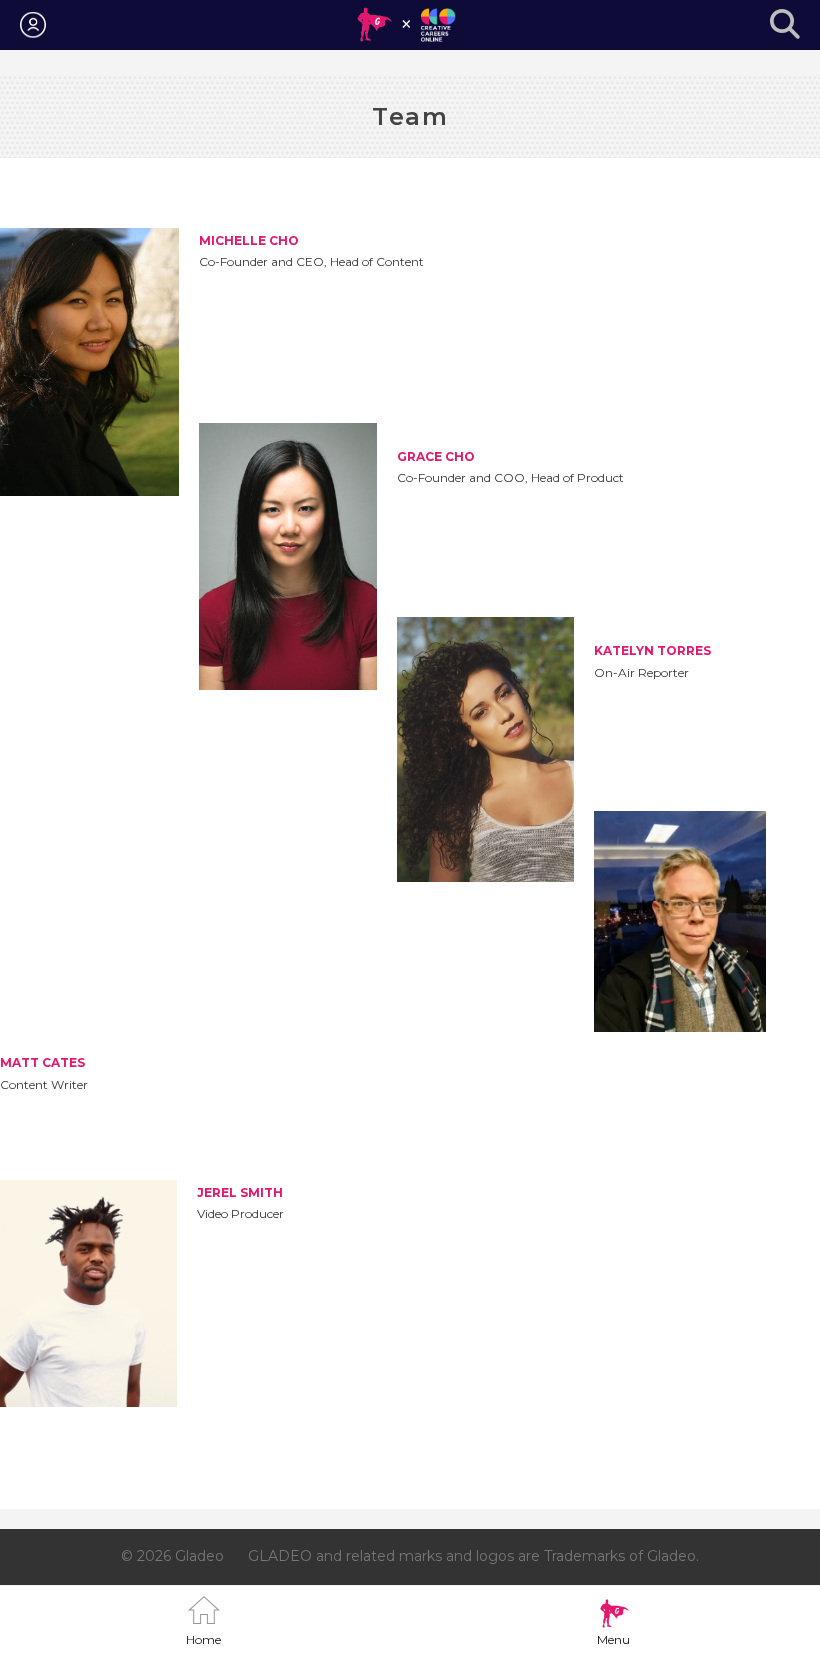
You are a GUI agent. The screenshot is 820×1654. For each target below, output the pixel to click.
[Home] (405, 25)
